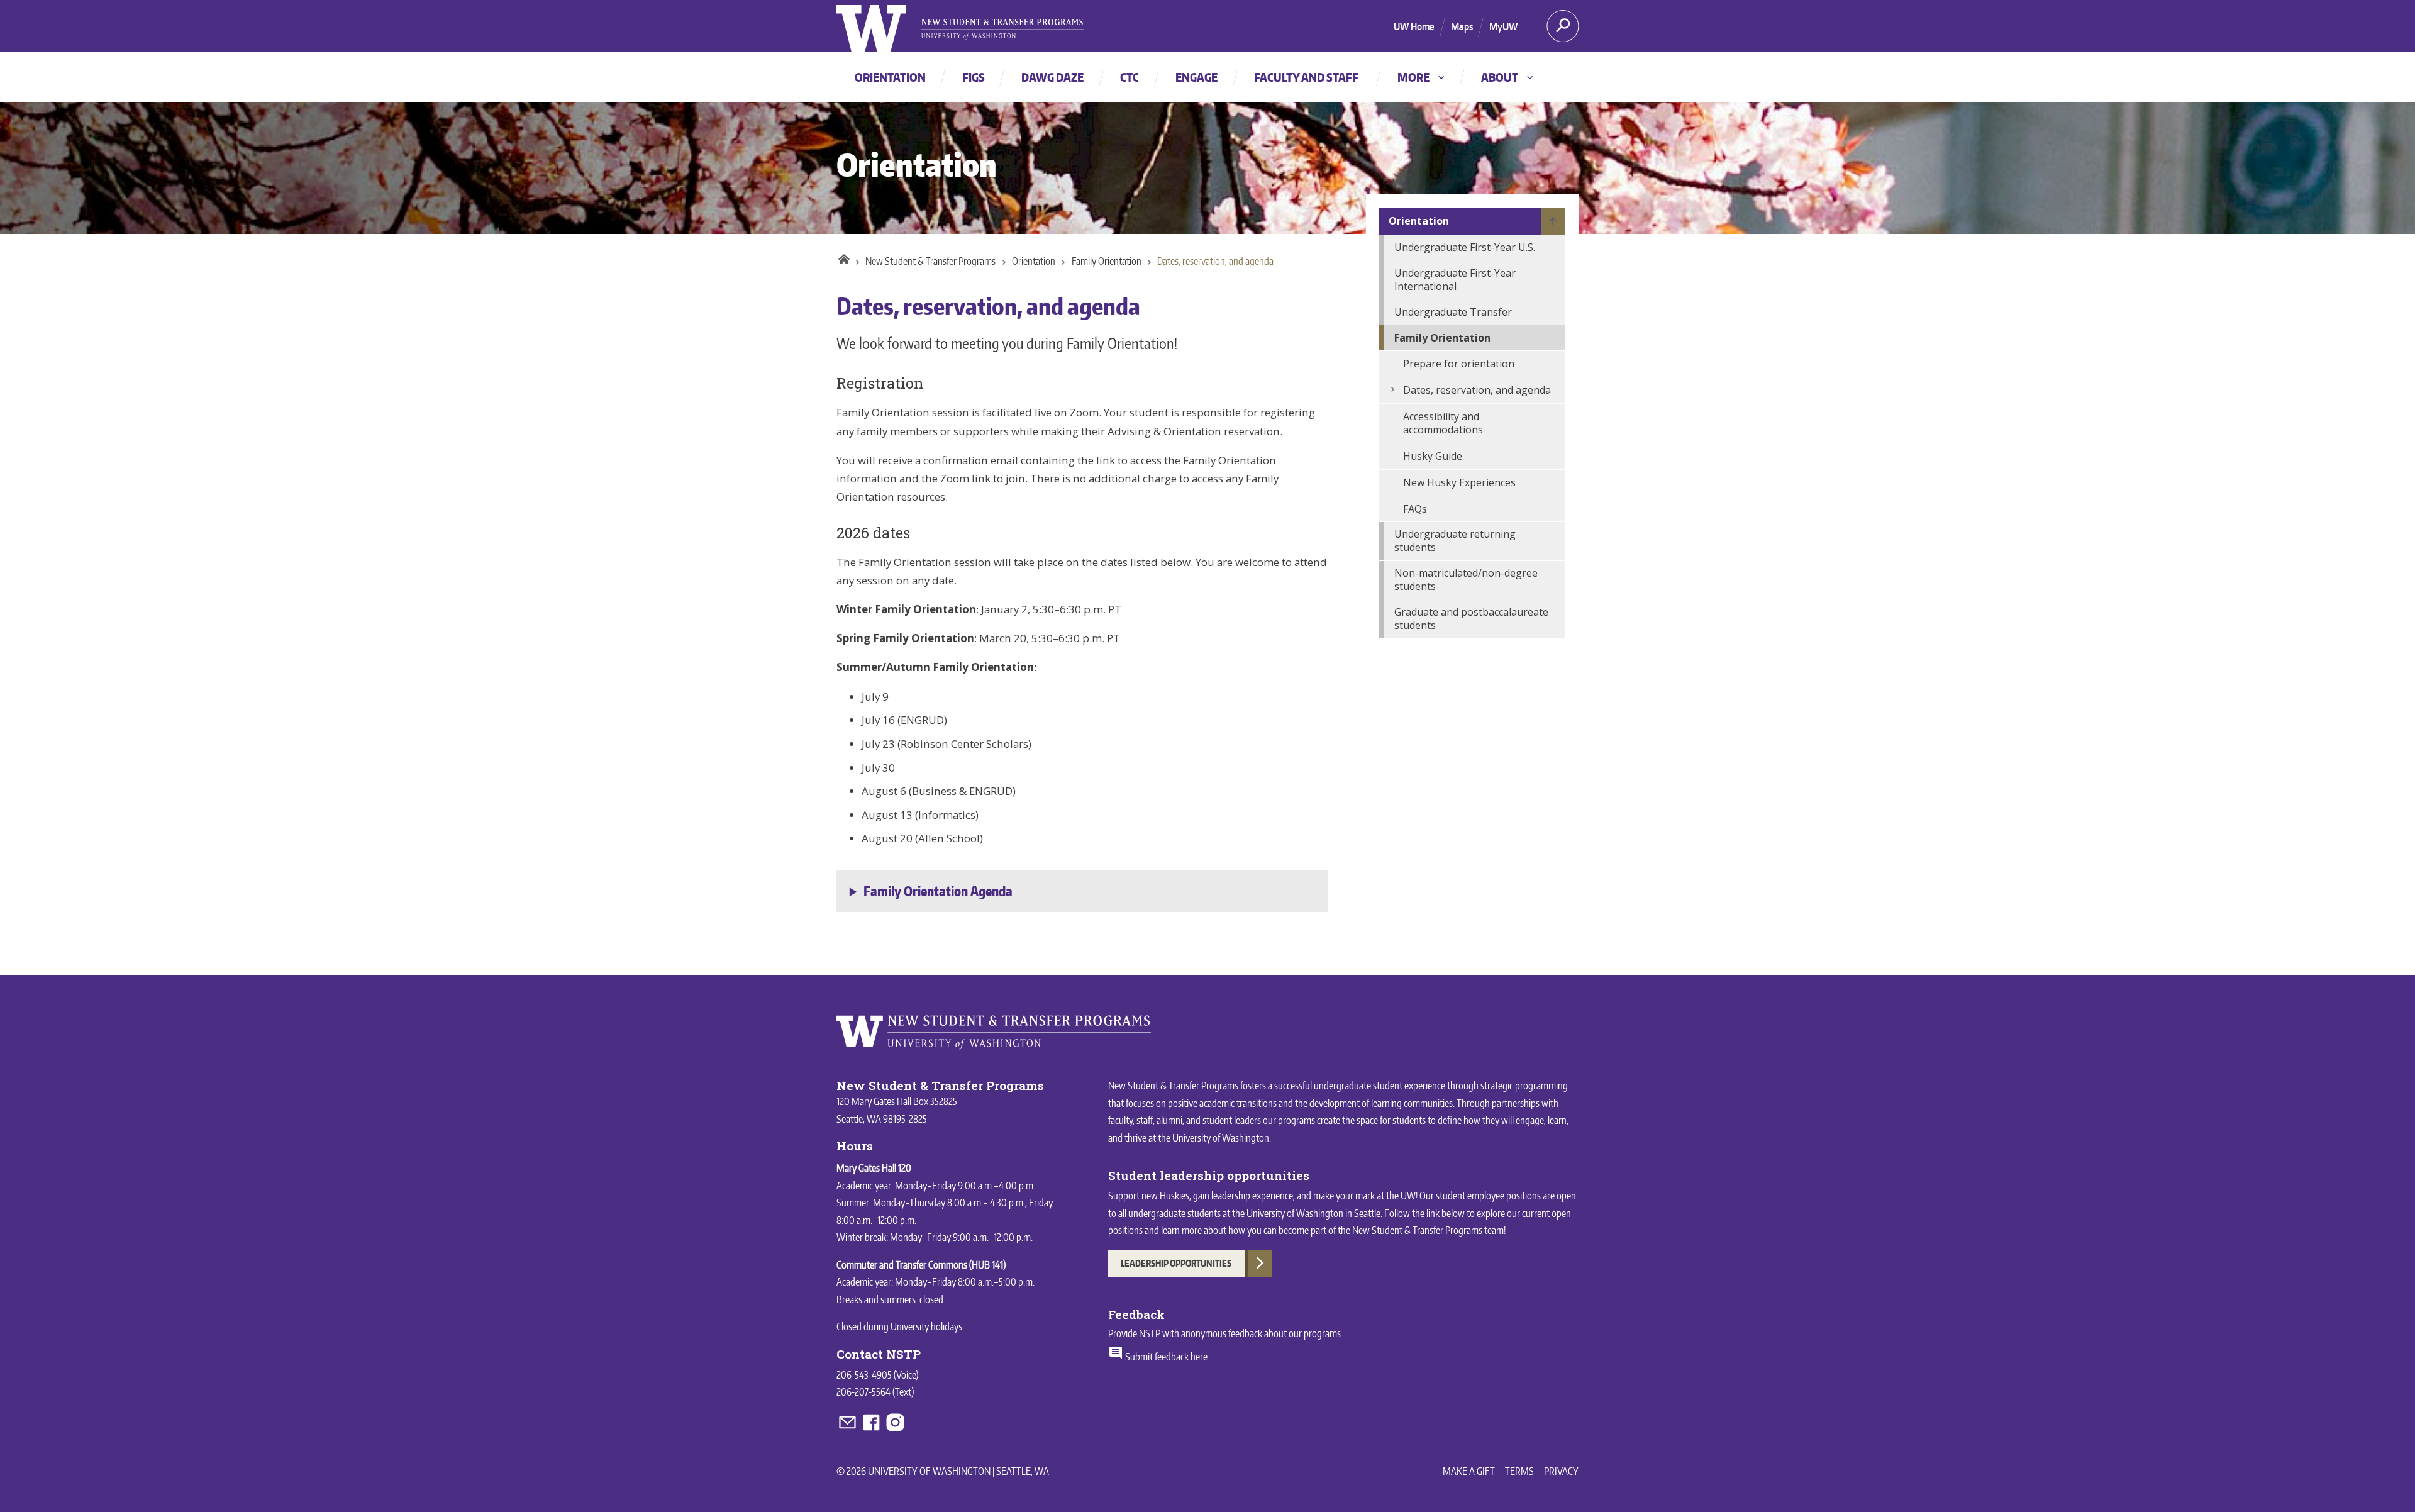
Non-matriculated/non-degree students (1466, 580)
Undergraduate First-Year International (1455, 280)
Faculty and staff (1306, 77)
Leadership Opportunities (1176, 1263)
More (1422, 77)
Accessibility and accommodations (1443, 423)
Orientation (890, 77)
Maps (1462, 26)
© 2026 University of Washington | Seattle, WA (943, 1471)
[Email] (848, 1430)
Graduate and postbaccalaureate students (1471, 619)
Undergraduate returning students (1455, 541)
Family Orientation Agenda (938, 891)
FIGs (974, 77)
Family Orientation (1107, 261)
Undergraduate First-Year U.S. (1465, 247)
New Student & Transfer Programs (930, 261)
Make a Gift (1469, 1471)
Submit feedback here (1165, 1357)
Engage (1196, 77)
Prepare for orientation (1459, 364)
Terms (1519, 1471)
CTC (1130, 77)
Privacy (1561, 1471)
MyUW (1503, 26)
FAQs (1415, 509)
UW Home (1414, 26)
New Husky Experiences (1459, 482)
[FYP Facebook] (872, 1430)
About (1508, 77)
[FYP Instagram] (895, 1430)
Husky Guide (1433, 456)
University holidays (926, 1326)
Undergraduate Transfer (1453, 312)
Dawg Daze (1052, 77)
